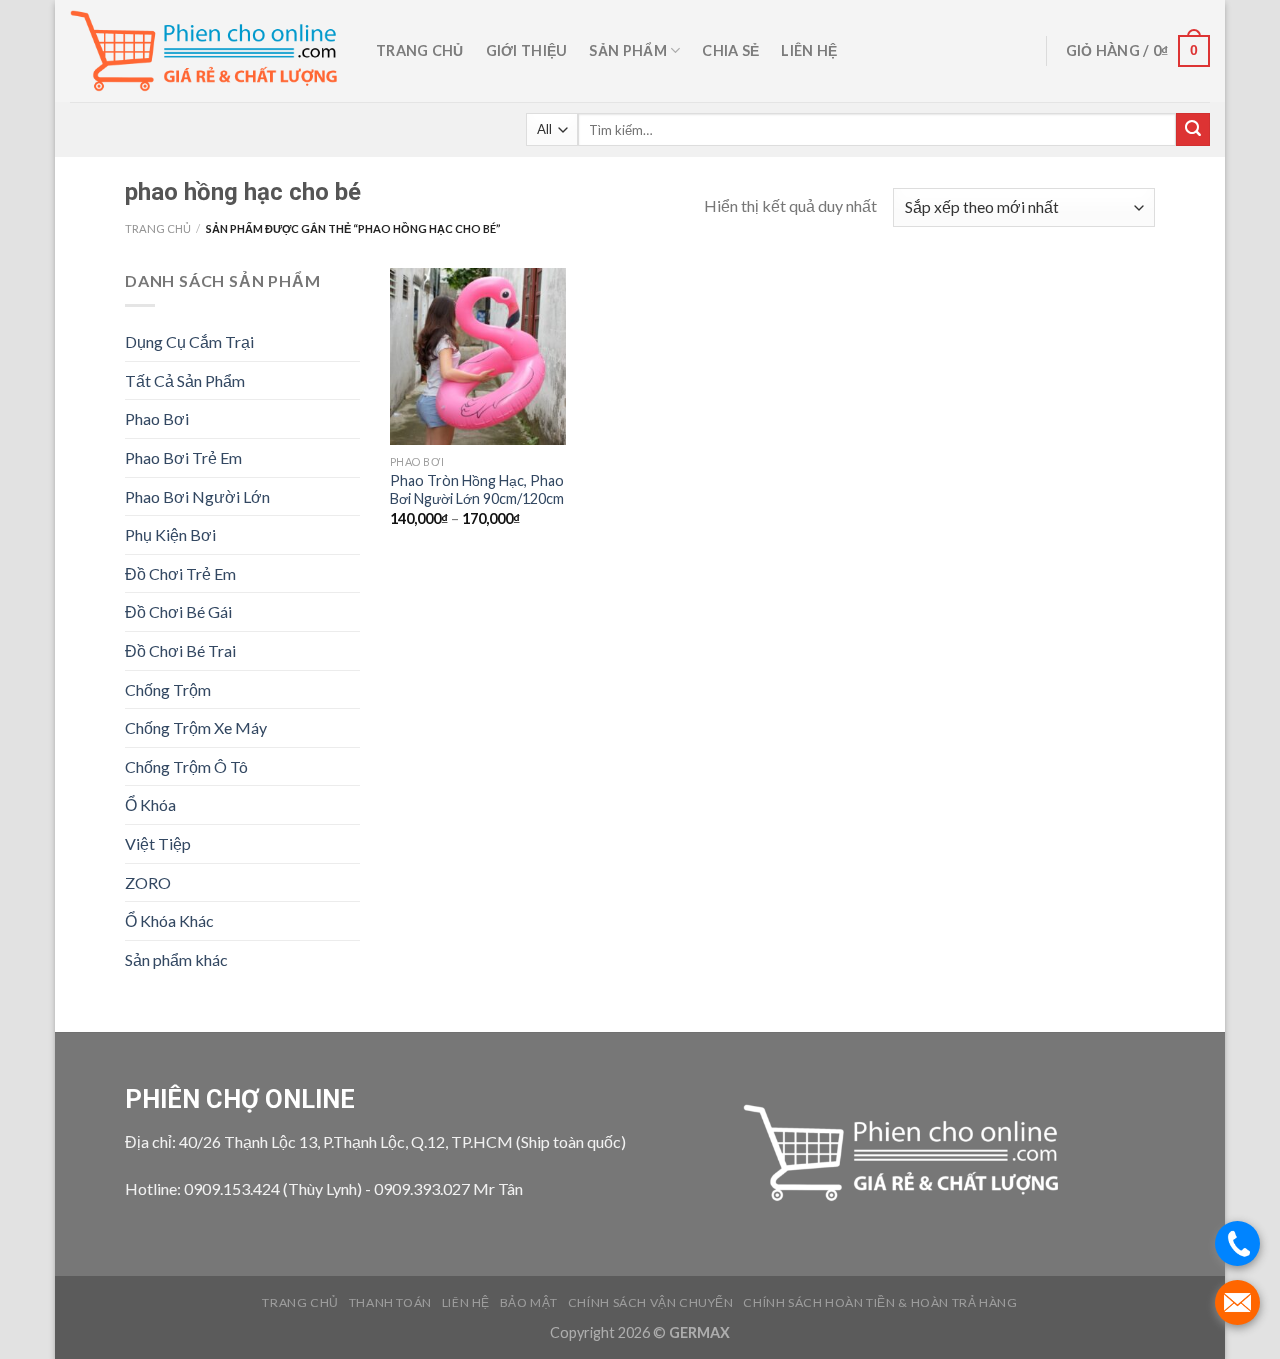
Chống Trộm (168, 689)
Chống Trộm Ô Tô (186, 766)
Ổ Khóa (150, 804)
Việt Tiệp (158, 843)
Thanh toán (390, 1302)
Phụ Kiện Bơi (170, 534)
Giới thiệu (527, 50)
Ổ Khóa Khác (169, 920)
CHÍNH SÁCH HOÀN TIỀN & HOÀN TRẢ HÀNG (880, 1302)
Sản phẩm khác (176, 959)
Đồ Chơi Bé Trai (180, 650)
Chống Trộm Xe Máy (196, 727)
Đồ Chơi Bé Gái (178, 611)
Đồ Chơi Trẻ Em (180, 573)
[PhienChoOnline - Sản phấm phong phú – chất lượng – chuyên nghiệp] (208, 51)
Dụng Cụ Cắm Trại (189, 341)
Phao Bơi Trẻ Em (183, 457)
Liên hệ (809, 50)
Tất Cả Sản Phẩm (185, 380)
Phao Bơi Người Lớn (197, 496)
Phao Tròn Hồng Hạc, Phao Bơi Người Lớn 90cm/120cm (477, 490)
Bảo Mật (529, 1302)
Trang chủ (420, 50)
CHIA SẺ (730, 50)
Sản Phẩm (627, 50)
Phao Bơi (157, 418)
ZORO (148, 882)
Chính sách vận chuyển (651, 1302)
